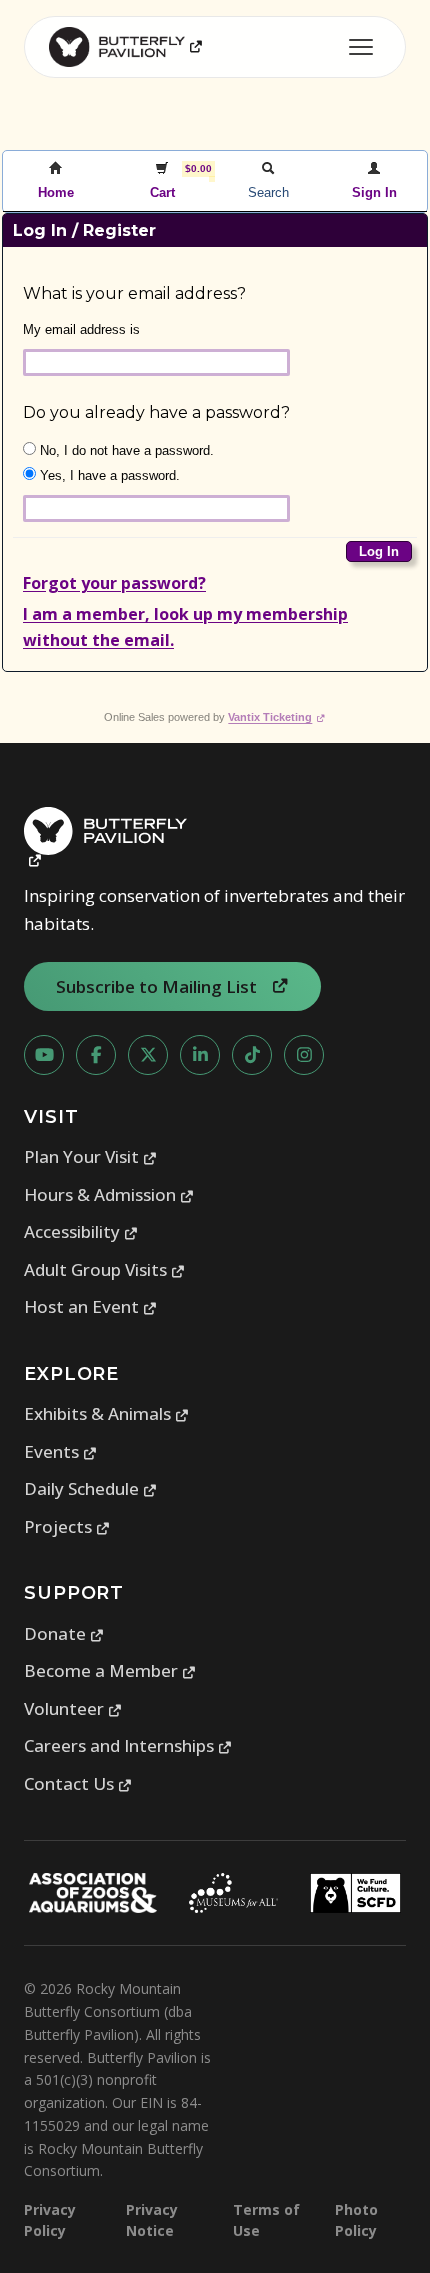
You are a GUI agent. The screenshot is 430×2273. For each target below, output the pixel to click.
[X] (148, 1055)
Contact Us (78, 1783)
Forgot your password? (114, 583)
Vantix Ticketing (276, 717)
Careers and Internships (128, 1745)
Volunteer (73, 1708)
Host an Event (91, 1306)
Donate (64, 1633)
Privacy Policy (50, 2220)
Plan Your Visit (91, 1156)
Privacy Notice (152, 2220)
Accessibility (81, 1231)
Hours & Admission (109, 1194)
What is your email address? (134, 293)
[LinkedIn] (200, 1055)
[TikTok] (252, 1055)
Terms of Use (266, 2220)
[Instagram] (304, 1055)
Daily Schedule (91, 1488)
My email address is (81, 329)
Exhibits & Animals (107, 1413)
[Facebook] (96, 1055)
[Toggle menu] (361, 47)
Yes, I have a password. (108, 475)
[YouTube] (44, 1055)
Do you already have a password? (156, 412)
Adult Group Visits (105, 1269)
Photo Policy (356, 2220)
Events (61, 1451)
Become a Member (110, 1670)
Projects (67, 1526)
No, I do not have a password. (125, 450)
